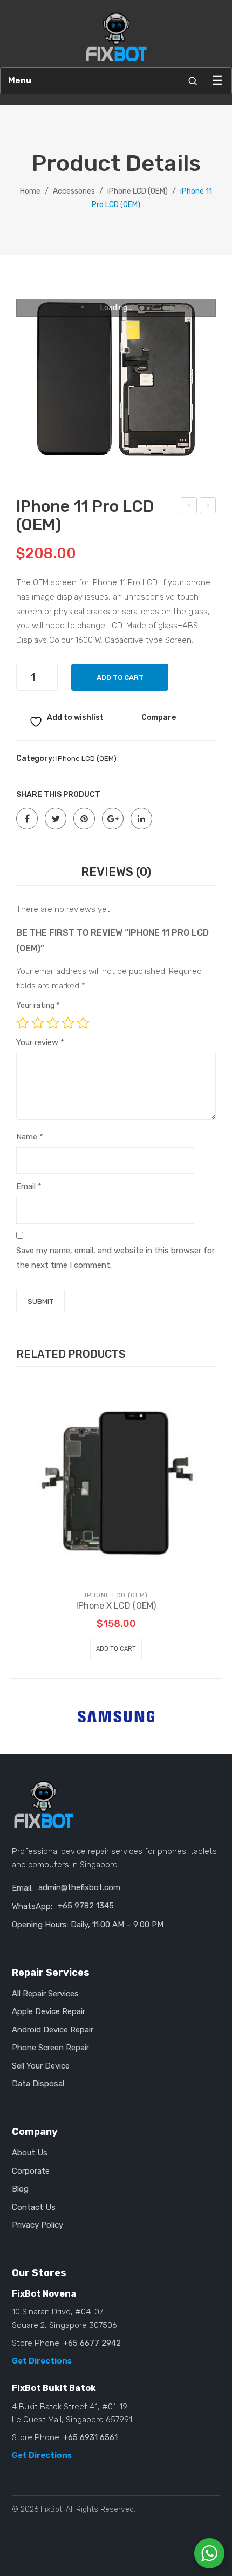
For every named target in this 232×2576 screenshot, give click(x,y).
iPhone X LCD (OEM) (116, 1606)
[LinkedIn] (141, 819)
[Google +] (113, 819)
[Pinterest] (84, 819)
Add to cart (120, 678)
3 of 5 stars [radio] (53, 1023)
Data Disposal (38, 2084)
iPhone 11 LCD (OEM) (189, 507)
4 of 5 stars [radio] (68, 1023)
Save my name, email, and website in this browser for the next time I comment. (115, 1258)
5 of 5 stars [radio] (83, 1023)
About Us (30, 2153)
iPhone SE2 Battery (208, 507)
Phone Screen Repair (50, 2048)
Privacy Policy (37, 2225)
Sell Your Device (41, 2066)
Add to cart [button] (116, 1649)
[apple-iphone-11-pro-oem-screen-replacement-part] (116, 379)
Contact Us (34, 2207)
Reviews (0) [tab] (116, 872)
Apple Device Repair (49, 2011)
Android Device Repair (53, 2030)
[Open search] (193, 81)
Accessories (74, 191)
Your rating (38, 1005)
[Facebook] (27, 819)
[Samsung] (116, 1716)
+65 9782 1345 (86, 1906)
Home (30, 191)
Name (30, 1137)
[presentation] (20, 1713)
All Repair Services (45, 1994)
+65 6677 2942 (92, 2343)
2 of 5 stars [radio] (38, 1023)
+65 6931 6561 (90, 2437)
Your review (40, 1042)
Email (29, 1186)
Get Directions (42, 2361)
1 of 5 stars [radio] (23, 1023)
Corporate (31, 2171)
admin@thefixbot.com (79, 1887)
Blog (20, 2189)
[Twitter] (56, 819)
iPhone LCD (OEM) (138, 191)
